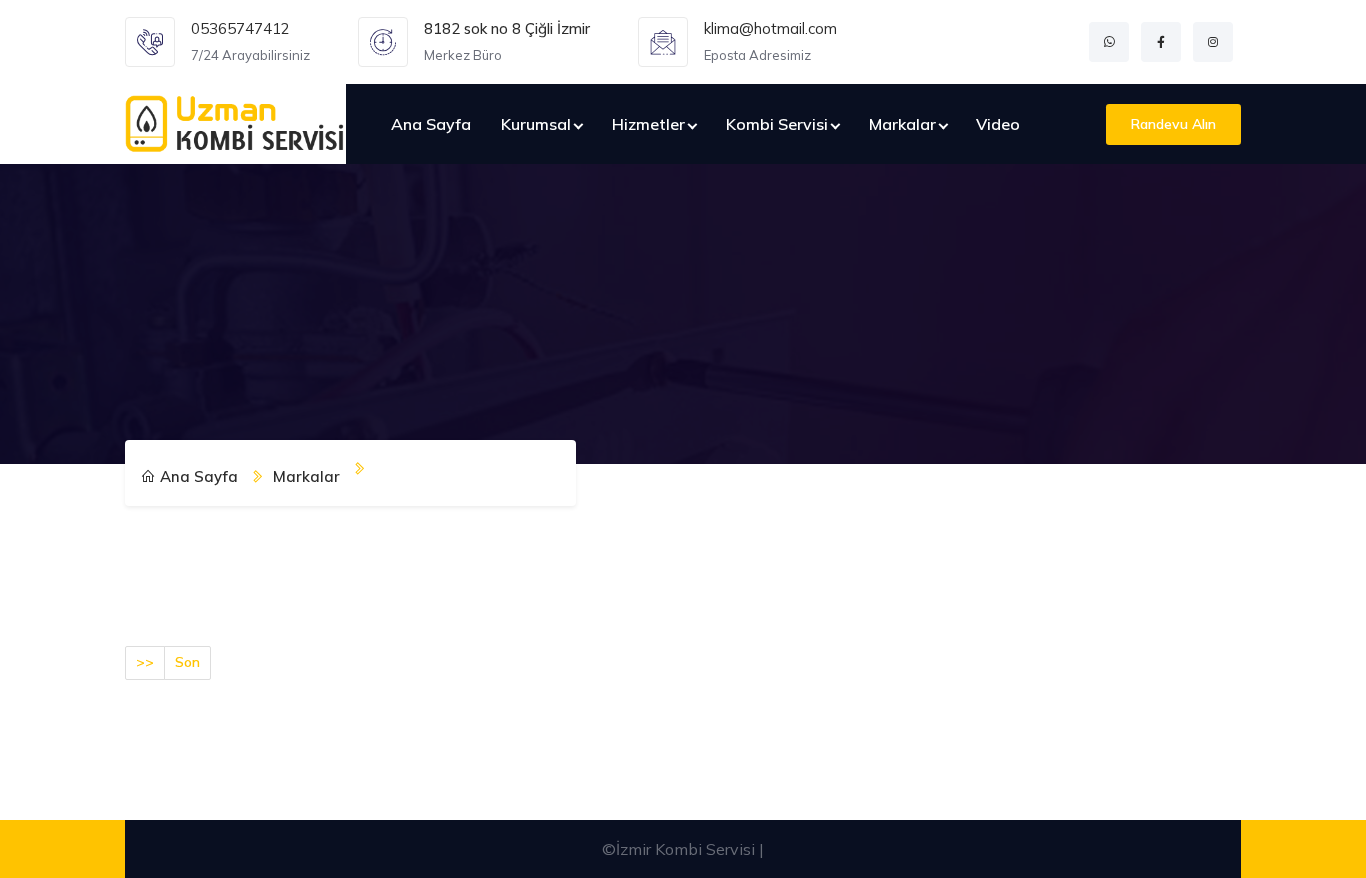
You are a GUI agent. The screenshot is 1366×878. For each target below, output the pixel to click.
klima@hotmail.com (770, 28)
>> (145, 662)
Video (998, 124)
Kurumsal (536, 124)
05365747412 (240, 28)
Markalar (902, 124)
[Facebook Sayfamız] (1161, 42)
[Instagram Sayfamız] (1213, 42)
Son (187, 662)
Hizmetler (648, 124)
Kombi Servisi (777, 124)
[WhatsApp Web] (1109, 42)
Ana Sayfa (431, 124)
